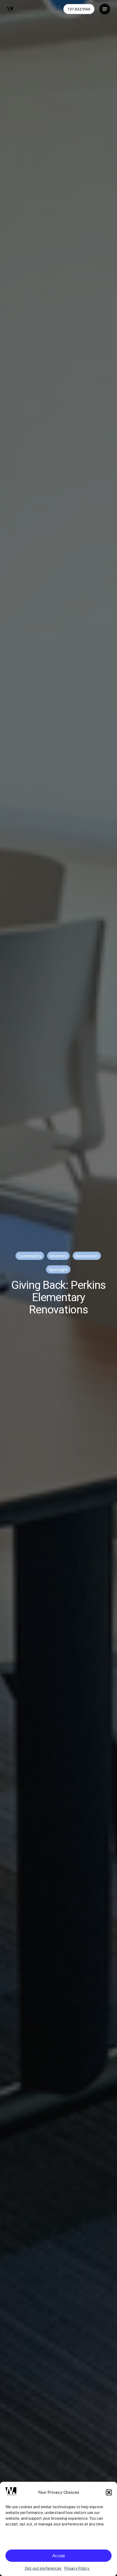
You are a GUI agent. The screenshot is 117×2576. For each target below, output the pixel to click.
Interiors (58, 1256)
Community (30, 1256)
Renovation (87, 1256)
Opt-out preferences (43, 2568)
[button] (109, 2492)
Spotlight (58, 1269)
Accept (59, 2556)
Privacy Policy (77, 2568)
